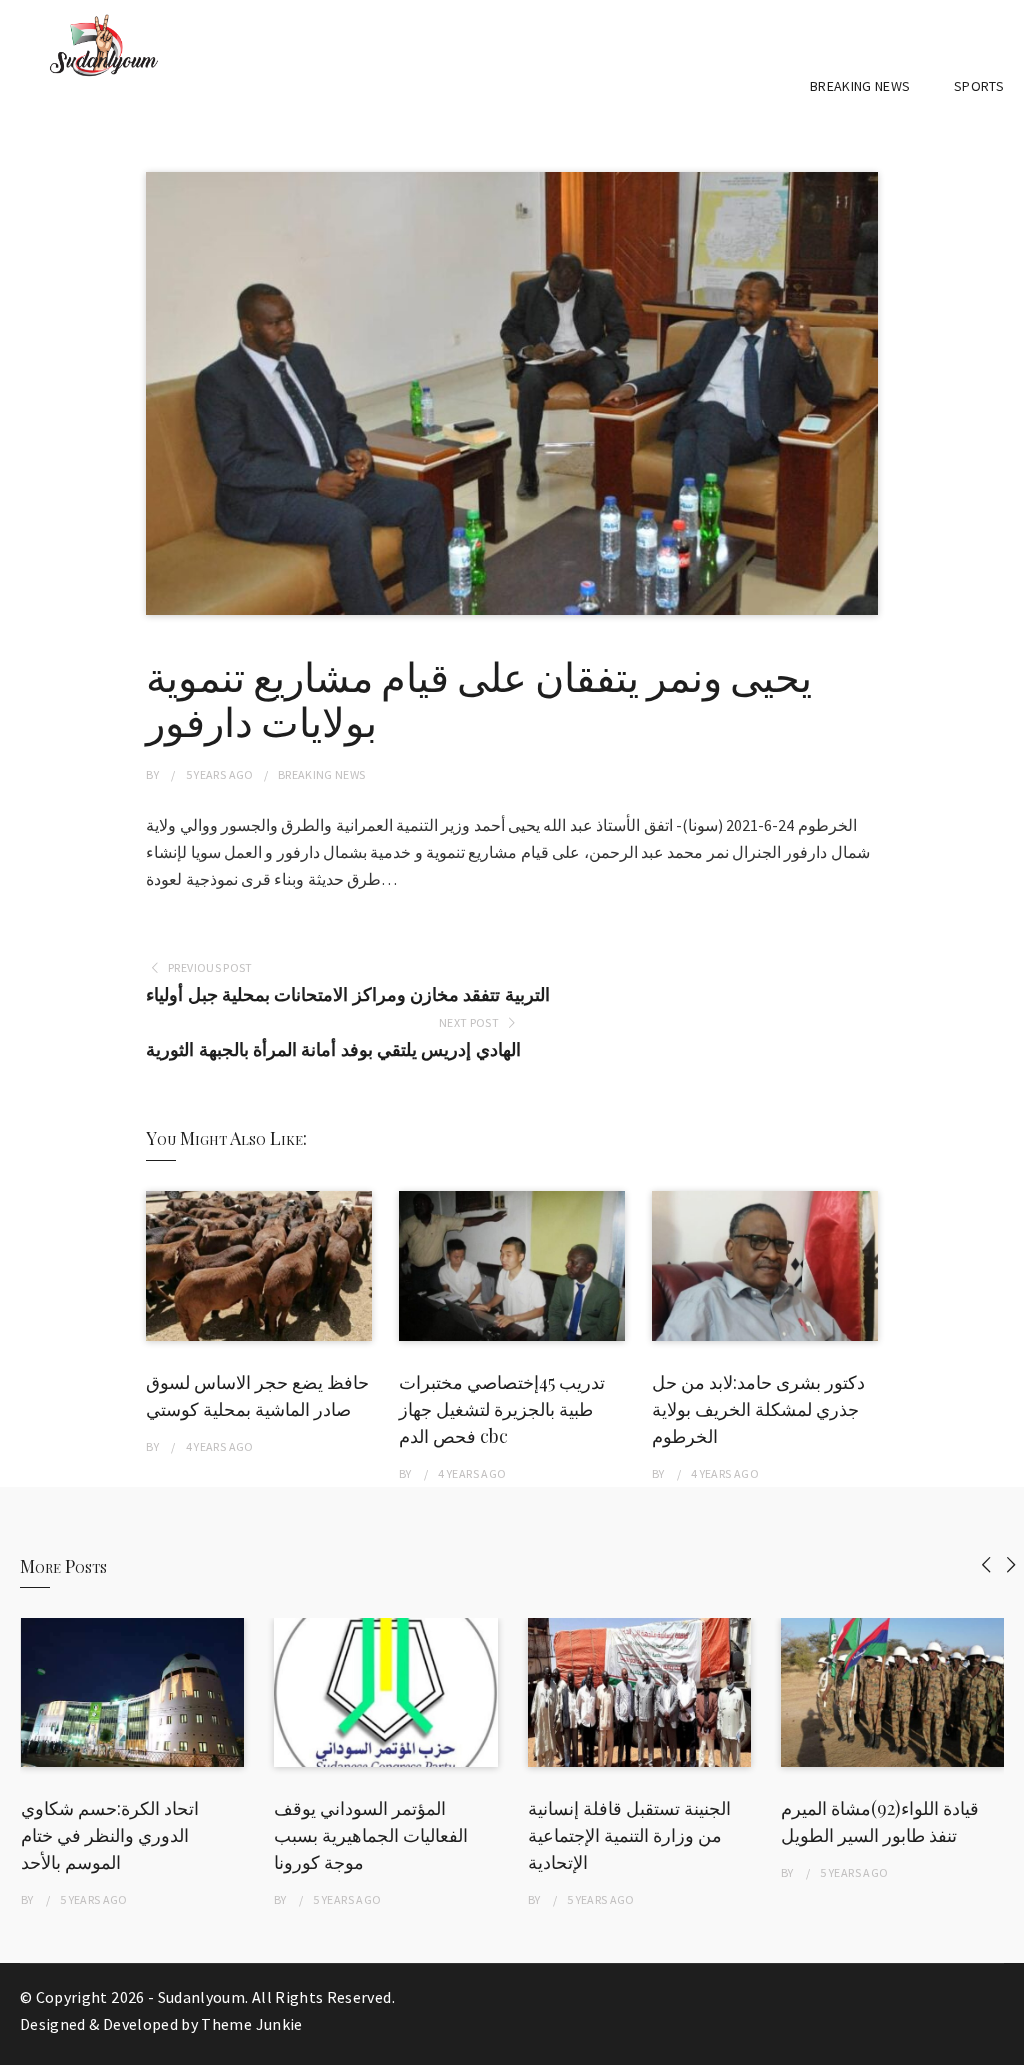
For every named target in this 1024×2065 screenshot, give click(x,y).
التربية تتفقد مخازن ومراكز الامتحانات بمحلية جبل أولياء (347, 994)
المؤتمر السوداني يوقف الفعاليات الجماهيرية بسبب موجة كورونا (371, 1835)
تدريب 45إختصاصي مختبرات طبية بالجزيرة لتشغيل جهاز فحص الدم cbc (502, 1409)
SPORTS (979, 86)
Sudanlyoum (202, 1997)
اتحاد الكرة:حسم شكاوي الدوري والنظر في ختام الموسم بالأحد (110, 1835)
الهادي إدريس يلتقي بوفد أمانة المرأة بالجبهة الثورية (333, 1049)
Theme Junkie (251, 2024)
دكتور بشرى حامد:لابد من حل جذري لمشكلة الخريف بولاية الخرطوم (758, 1409)
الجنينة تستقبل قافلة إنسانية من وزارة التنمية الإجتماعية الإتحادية (629, 1835)
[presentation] (986, 1564)
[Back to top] (1004, 2045)
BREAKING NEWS (860, 86)
